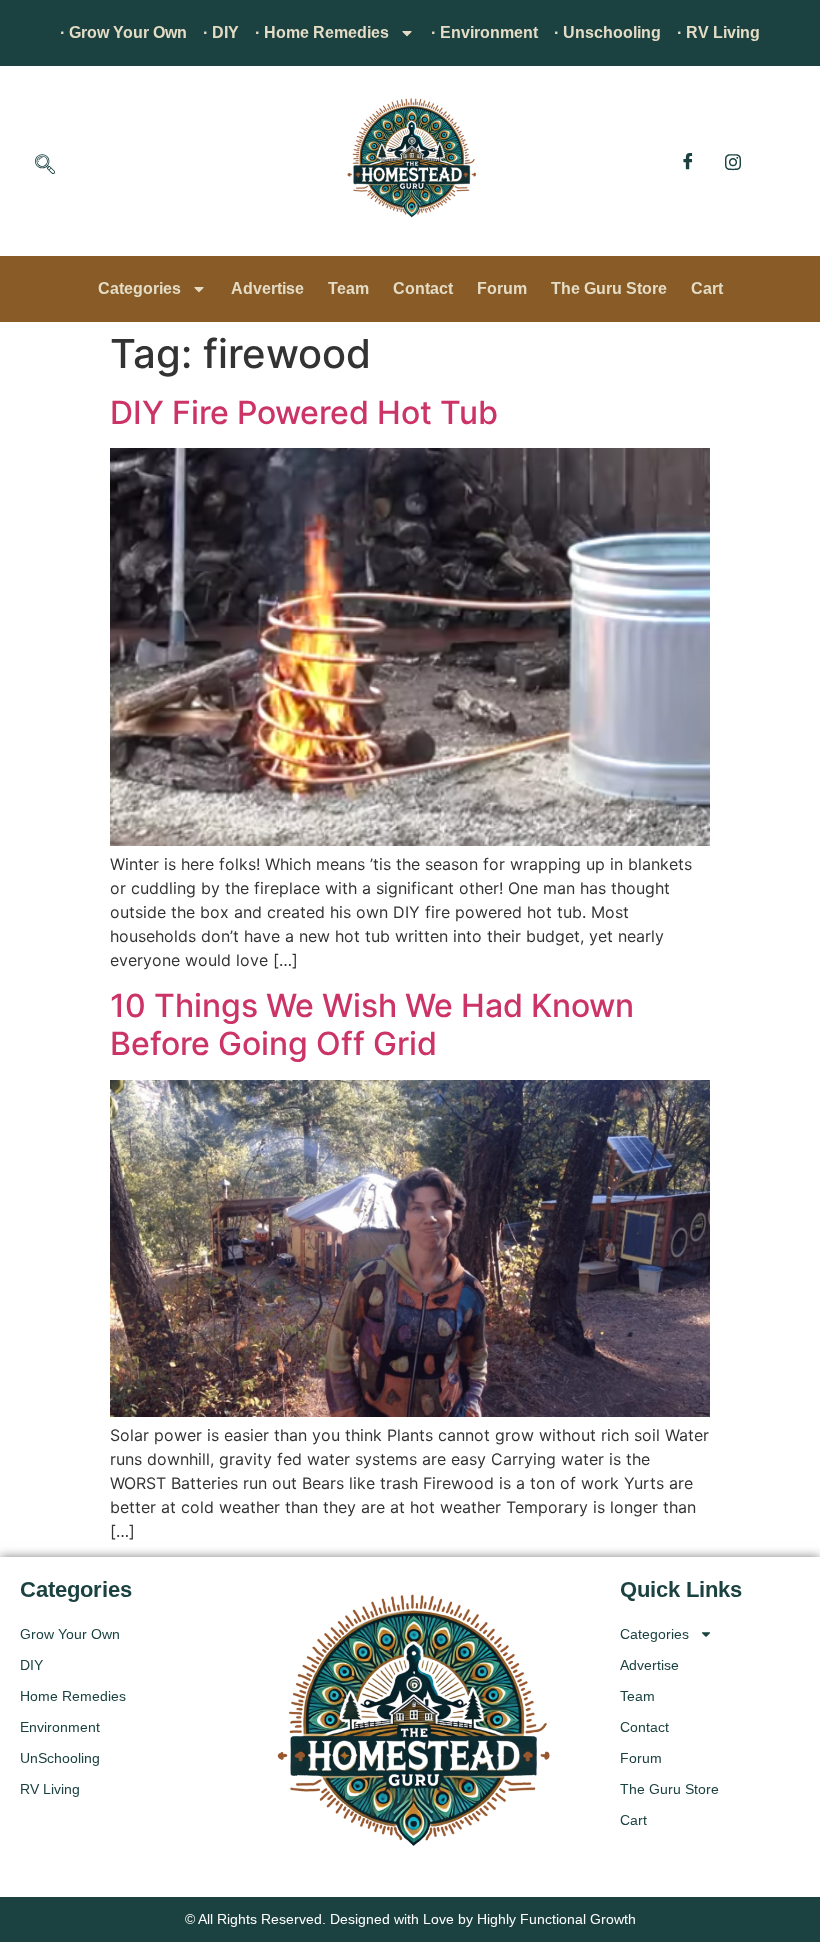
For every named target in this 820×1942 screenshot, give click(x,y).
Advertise (267, 288)
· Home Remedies (322, 32)
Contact (423, 288)
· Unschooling (607, 32)
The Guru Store (609, 288)
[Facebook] (688, 161)
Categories (139, 288)
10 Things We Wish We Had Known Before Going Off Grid (372, 1024)
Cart (707, 288)
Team (348, 288)
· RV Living (718, 32)
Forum (502, 288)
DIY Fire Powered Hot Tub (304, 412)
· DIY (221, 32)
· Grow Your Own (123, 32)
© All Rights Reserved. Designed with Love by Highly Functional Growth (410, 1919)
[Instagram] (733, 161)
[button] (45, 166)
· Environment (484, 32)
